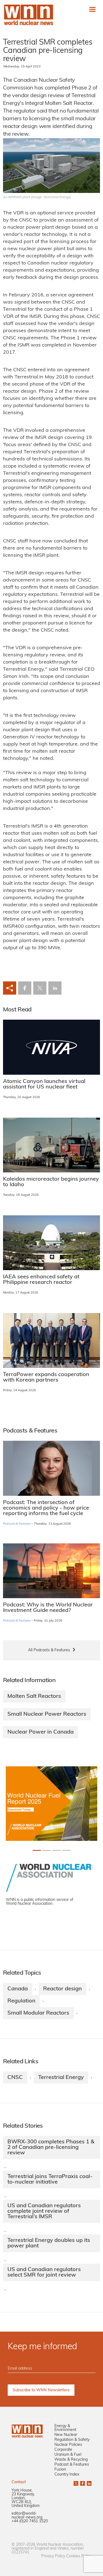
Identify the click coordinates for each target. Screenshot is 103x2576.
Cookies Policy (79, 2556)
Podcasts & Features (17, 1524)
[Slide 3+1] (66, 1850)
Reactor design (62, 1989)
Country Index (67, 2475)
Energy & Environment (65, 2428)
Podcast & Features (72, 2465)
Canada (18, 1989)
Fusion (60, 2470)
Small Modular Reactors (38, 2013)
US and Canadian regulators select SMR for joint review (44, 2272)
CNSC (15, 2078)
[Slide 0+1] (37, 1850)
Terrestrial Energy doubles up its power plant (49, 2243)
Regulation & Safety (72, 2440)
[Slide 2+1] (57, 1850)
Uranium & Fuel (68, 2455)
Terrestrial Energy (61, 2078)
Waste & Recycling (71, 2460)
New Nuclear (66, 2435)
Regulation (21, 2001)
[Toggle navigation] (92, 9)
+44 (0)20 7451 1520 (30, 2521)
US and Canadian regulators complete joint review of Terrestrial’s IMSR (44, 2211)
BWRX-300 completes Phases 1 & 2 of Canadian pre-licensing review (51, 2147)
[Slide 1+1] (47, 1850)
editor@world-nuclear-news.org (27, 2516)
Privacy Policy (53, 2556)
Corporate (63, 2450)
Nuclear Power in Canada (41, 1732)
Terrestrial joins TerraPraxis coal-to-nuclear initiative (50, 2179)
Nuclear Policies (68, 2445)
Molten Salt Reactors (34, 1696)
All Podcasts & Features (49, 1650)
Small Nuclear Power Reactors (47, 1714)
